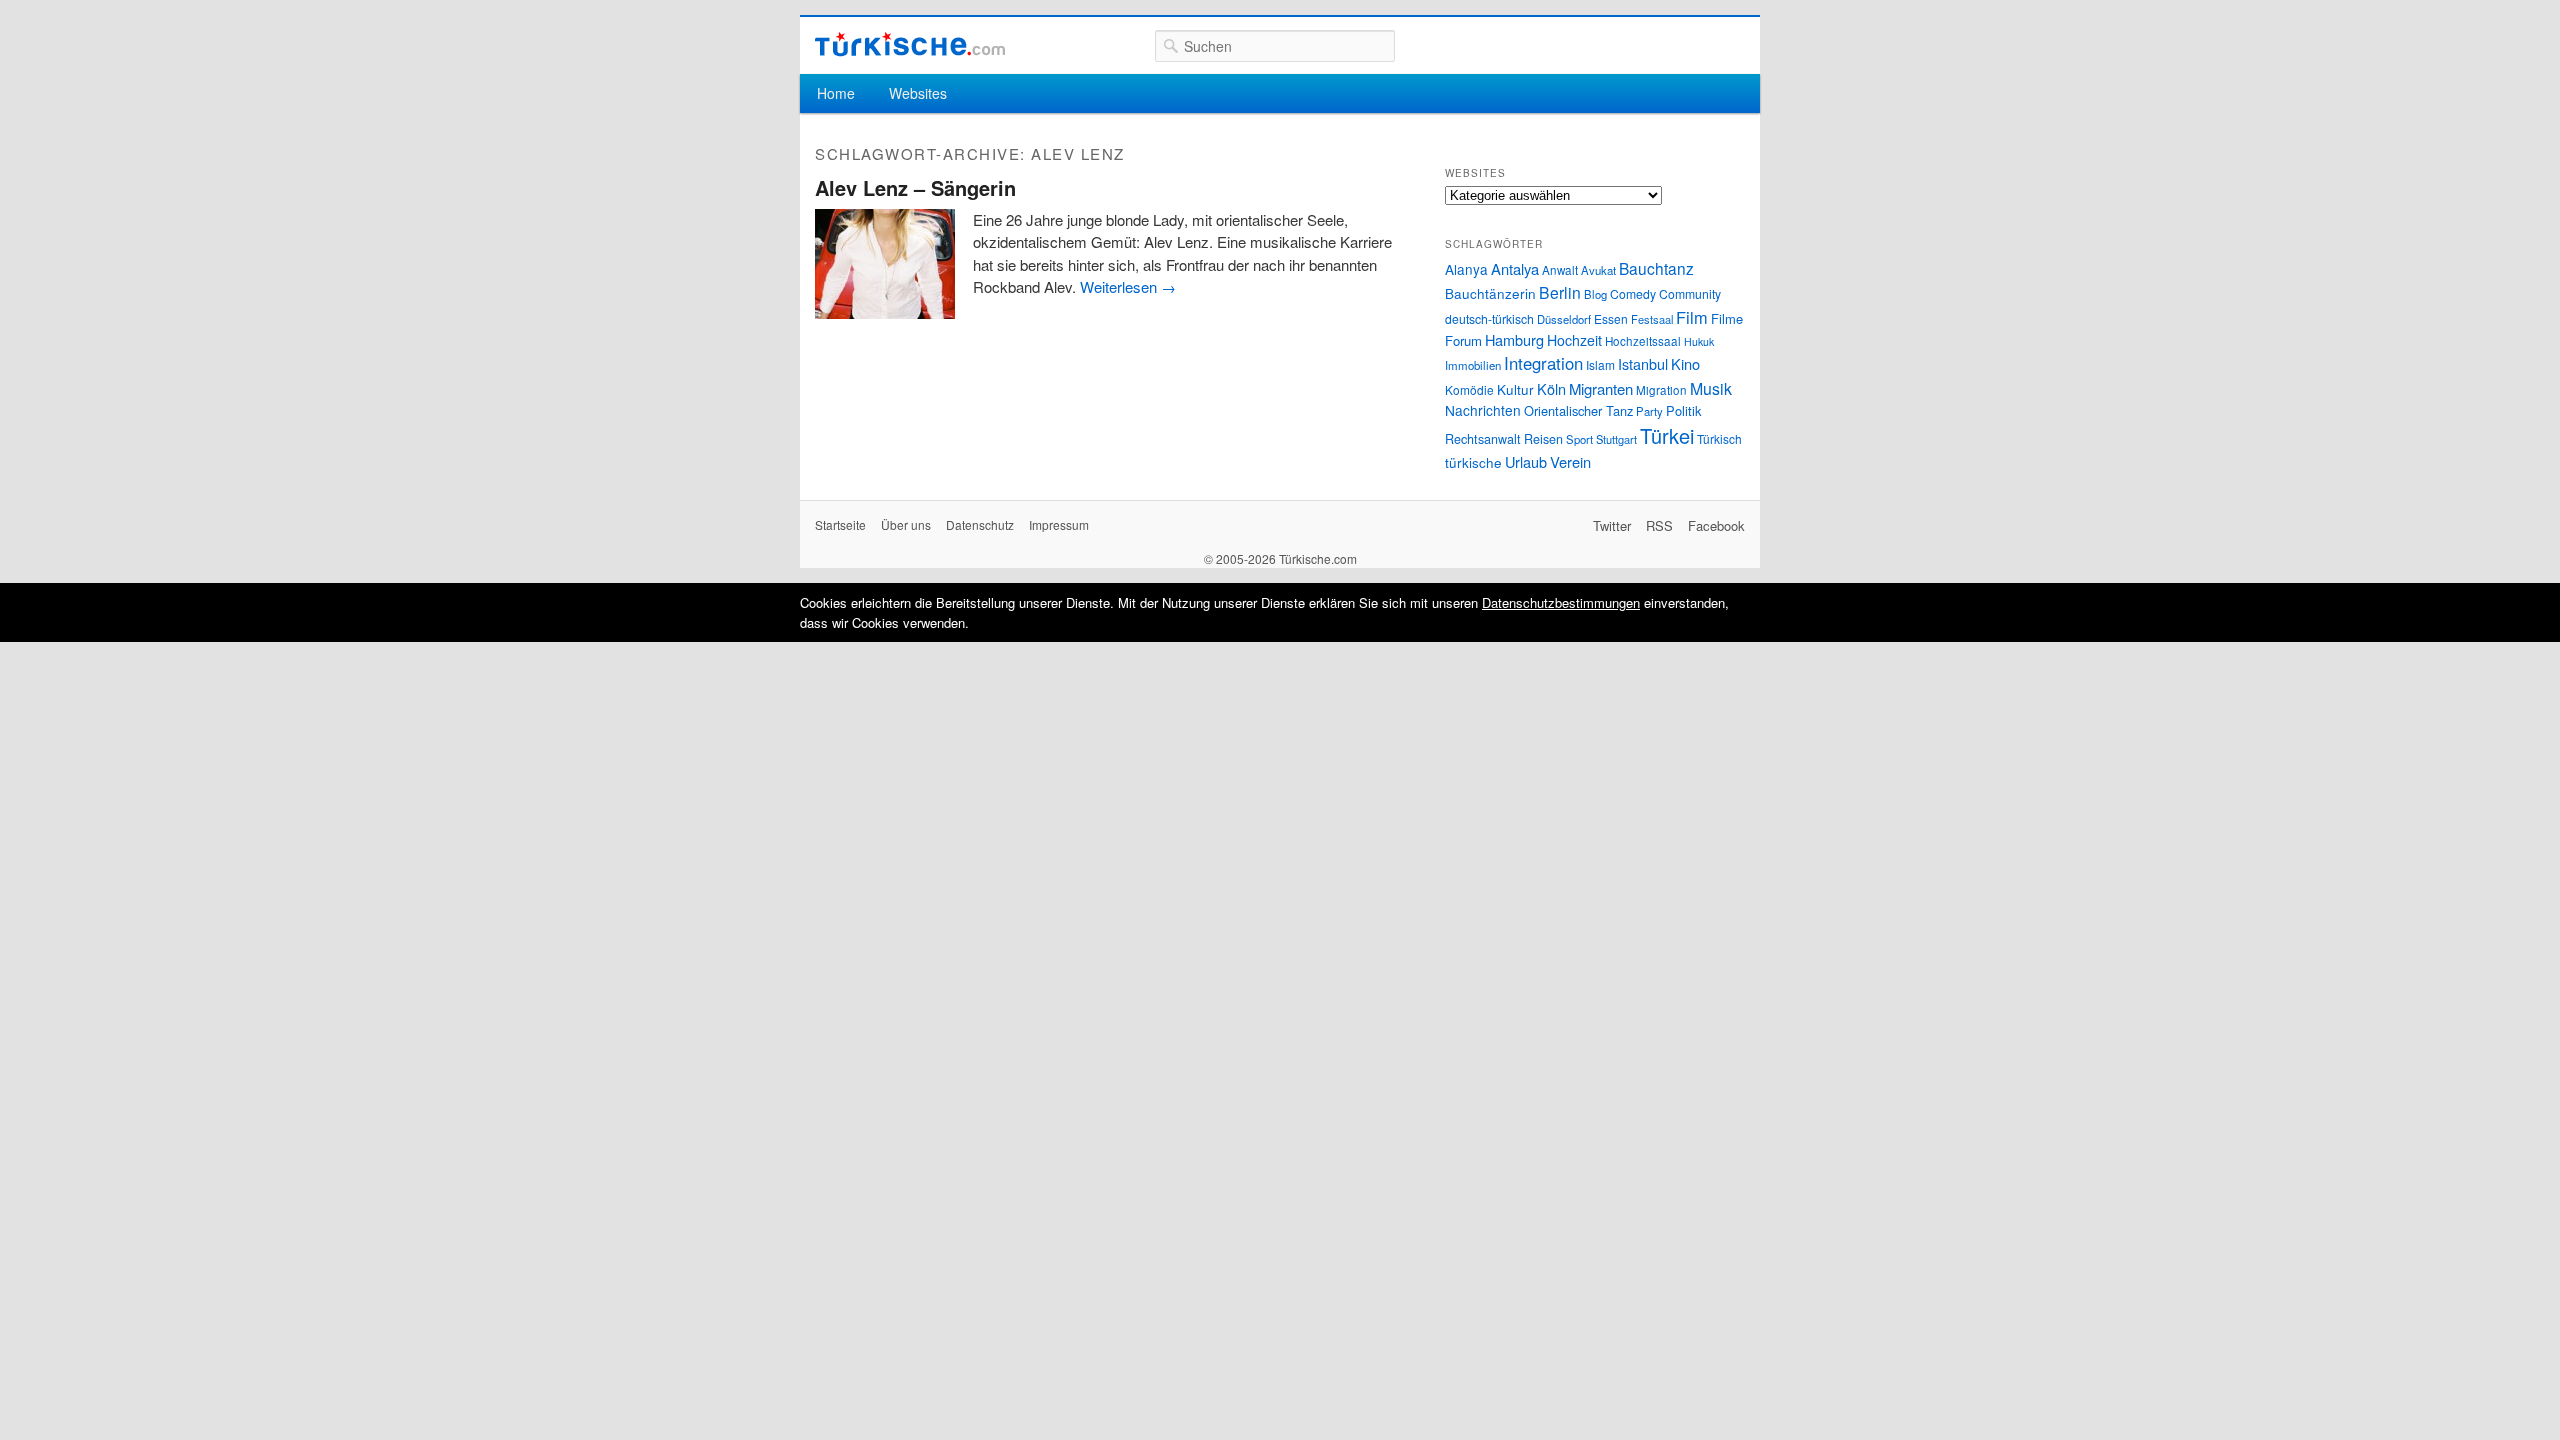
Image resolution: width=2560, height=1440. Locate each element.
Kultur (1515, 389)
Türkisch (1719, 438)
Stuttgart (1616, 439)
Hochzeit (1574, 340)
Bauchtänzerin (1490, 293)
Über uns (906, 524)
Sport (1579, 439)
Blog (1595, 294)
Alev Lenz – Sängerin (915, 187)
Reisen (1543, 439)
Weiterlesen (1128, 286)
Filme (1727, 318)
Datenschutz (980, 524)
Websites (918, 93)
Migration (1661, 390)
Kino (1685, 363)
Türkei (1667, 435)
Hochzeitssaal (1643, 341)
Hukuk (1699, 341)
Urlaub (1526, 461)
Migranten (1601, 388)
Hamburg (1514, 339)
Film (1692, 317)
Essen (1611, 318)
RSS (1659, 525)
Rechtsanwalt (1483, 439)
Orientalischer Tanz (1578, 410)
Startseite (840, 524)
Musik (1711, 388)
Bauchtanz (1656, 268)
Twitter (1612, 525)
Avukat (1598, 270)
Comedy (1633, 293)
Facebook (1716, 525)
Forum (1463, 340)
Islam (1600, 364)
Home (836, 93)
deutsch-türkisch (1489, 318)
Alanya (1466, 269)
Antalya (1515, 268)
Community (1690, 293)
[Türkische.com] (910, 44)
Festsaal (1652, 319)
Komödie (1469, 389)
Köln (1551, 388)
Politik (1683, 410)
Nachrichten (1483, 410)
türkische (1473, 462)
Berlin (1560, 292)
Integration (1543, 363)
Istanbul (1643, 363)
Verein (1570, 461)
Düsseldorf (1564, 319)
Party (1649, 411)
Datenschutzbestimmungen (1561, 602)
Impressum (1059, 524)
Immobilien (1473, 365)
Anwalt (1560, 270)
